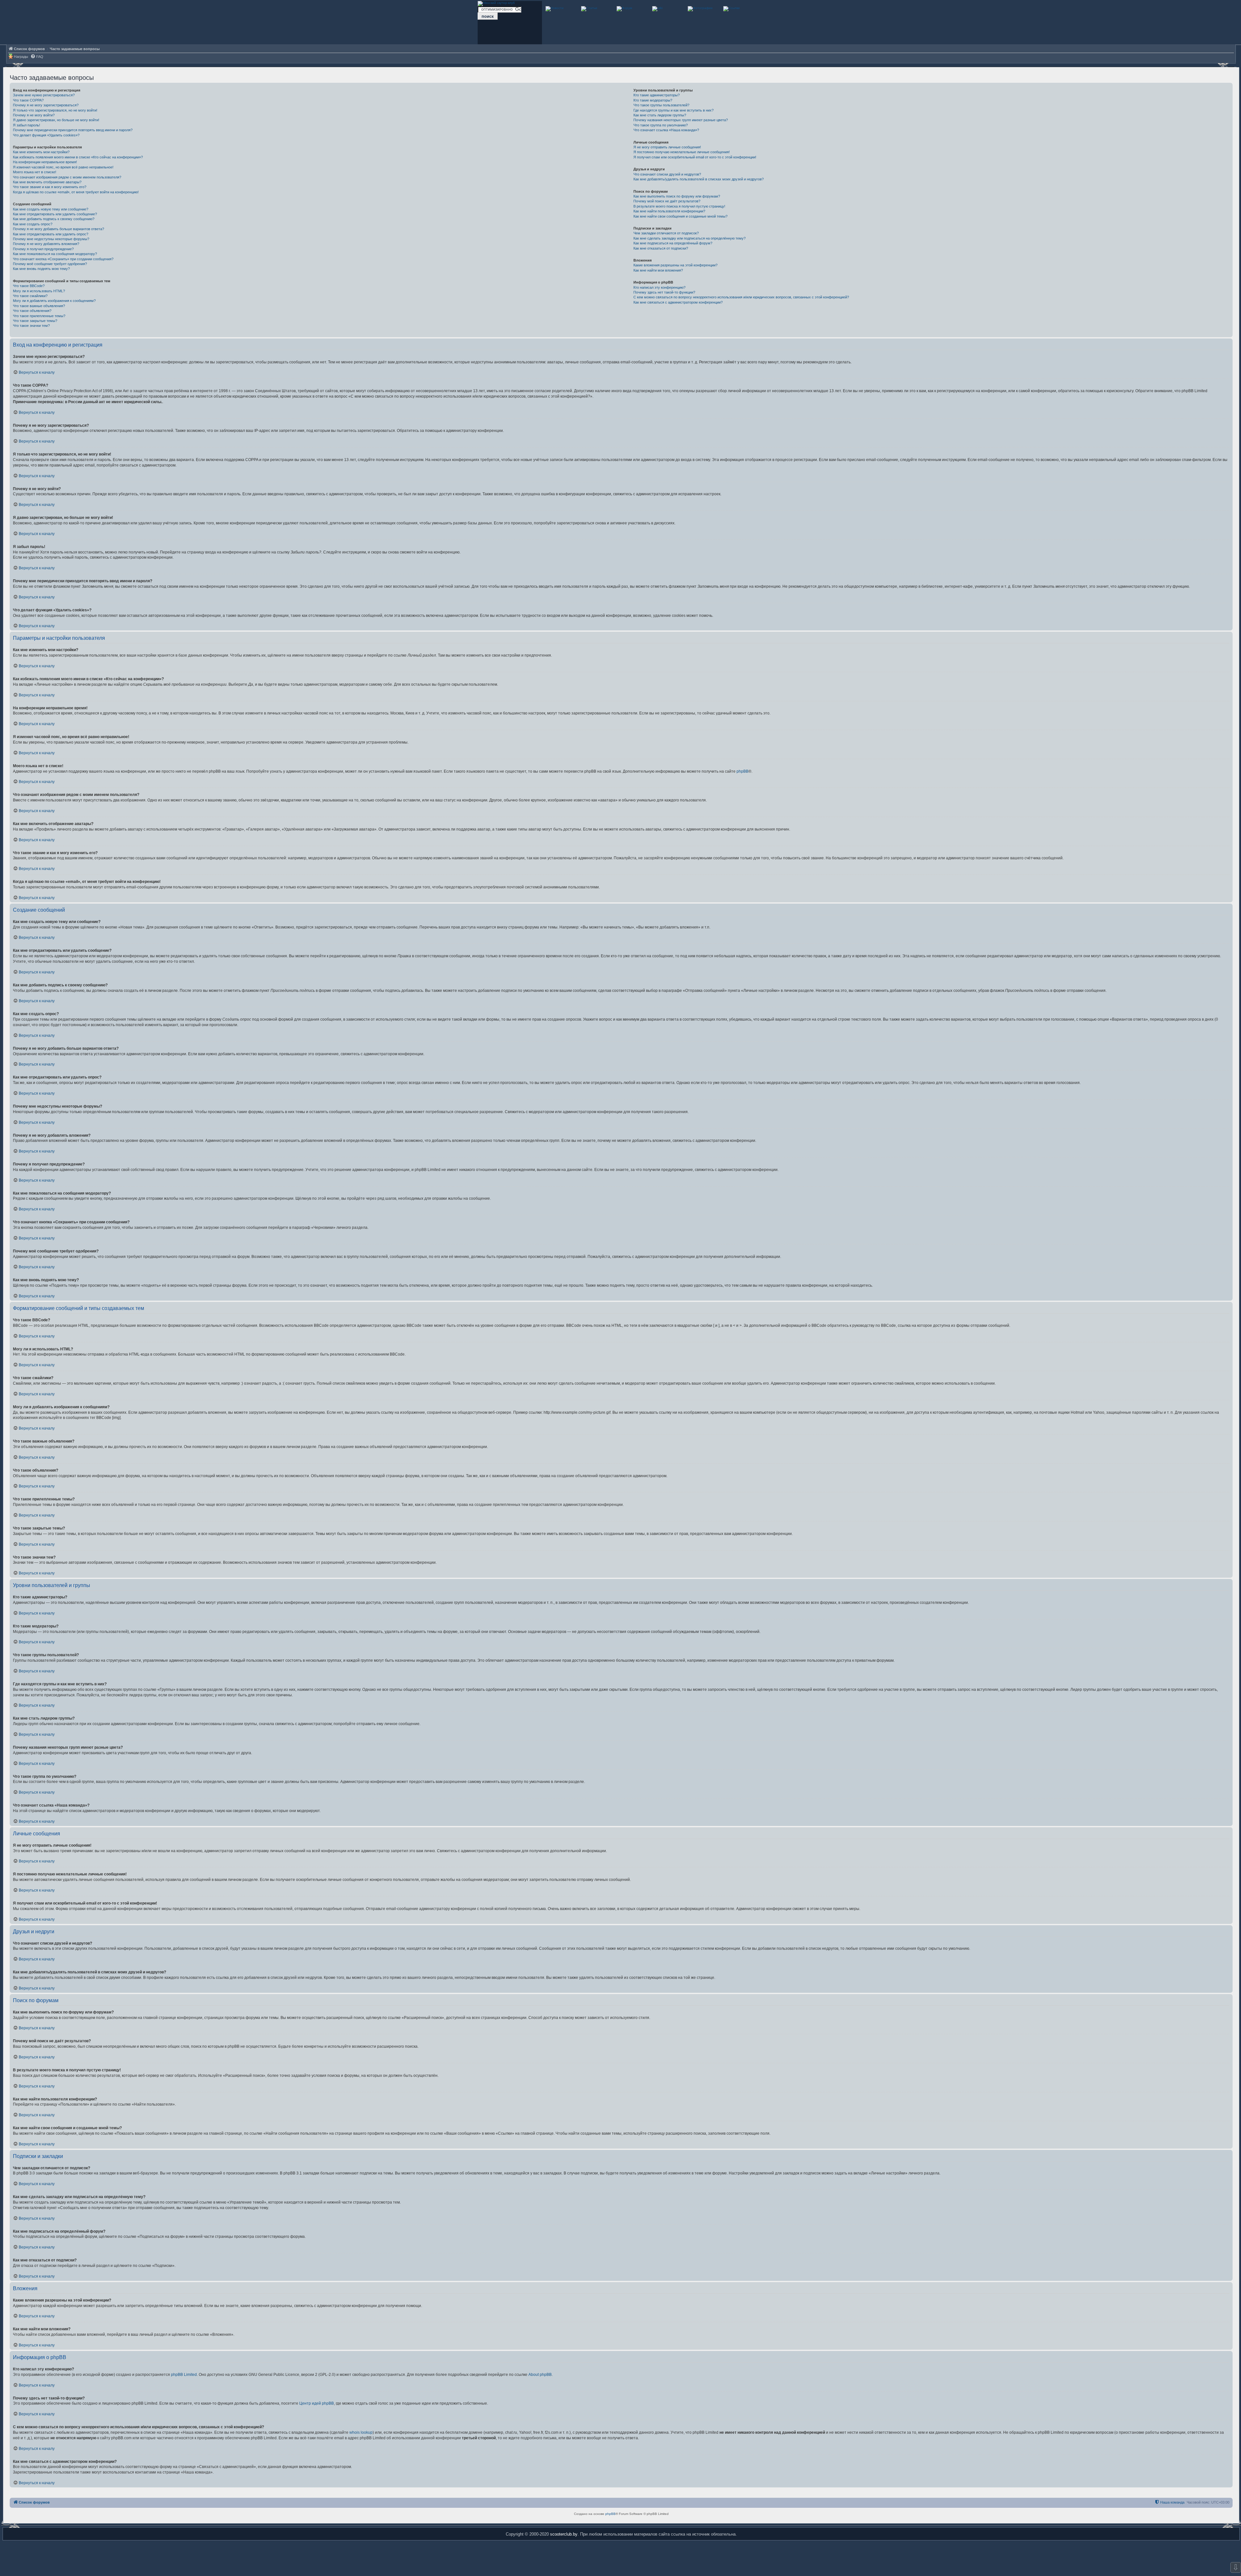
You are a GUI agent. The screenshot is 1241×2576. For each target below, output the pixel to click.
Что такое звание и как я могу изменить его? (50, 187)
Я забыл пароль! (27, 125)
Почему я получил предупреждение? (43, 249)
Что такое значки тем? (31, 326)
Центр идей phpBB (317, 2403)
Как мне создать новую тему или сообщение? (51, 209)
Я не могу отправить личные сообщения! (667, 147)
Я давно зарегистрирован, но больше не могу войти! (56, 120)
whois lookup (361, 2432)
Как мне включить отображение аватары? (47, 182)
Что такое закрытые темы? (35, 321)
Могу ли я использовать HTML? (39, 291)
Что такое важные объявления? (39, 306)
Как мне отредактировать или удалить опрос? (51, 234)
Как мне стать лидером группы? (660, 115)
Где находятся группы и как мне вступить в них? (674, 110)
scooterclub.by (564, 2534)
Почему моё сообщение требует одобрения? (50, 264)
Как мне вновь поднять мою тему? (41, 269)
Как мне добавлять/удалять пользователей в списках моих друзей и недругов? (699, 179)
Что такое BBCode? (29, 286)
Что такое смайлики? (30, 296)
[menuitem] (37, 57)
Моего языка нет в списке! (35, 172)
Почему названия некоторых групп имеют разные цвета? (681, 120)
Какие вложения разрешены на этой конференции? (675, 265)
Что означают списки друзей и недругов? (667, 174)
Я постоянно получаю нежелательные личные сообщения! (682, 152)
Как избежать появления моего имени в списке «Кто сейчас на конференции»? (78, 157)
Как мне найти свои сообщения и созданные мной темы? (680, 216)
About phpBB (540, 2375)
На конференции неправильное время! (45, 162)
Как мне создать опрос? (33, 224)
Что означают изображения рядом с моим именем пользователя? (67, 177)
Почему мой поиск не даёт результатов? (667, 201)
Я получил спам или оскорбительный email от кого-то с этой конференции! (695, 157)
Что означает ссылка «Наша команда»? (666, 130)
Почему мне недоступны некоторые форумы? (51, 239)
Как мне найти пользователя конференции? (669, 211)
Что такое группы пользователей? (661, 105)
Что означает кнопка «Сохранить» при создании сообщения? (63, 259)
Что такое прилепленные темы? (39, 316)
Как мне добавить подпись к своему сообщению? (54, 219)
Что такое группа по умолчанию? (661, 125)
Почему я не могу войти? (34, 115)
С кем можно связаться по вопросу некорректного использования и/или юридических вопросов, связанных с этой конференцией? (741, 297)
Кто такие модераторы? (653, 100)
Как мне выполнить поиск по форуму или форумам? (677, 196)
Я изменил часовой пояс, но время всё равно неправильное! (63, 167)
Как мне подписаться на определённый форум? (673, 243)
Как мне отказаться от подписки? (661, 248)
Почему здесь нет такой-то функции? (664, 292)
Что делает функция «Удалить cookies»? (46, 135)
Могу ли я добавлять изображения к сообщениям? (54, 301)
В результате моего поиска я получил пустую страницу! (679, 206)
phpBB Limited (184, 2375)
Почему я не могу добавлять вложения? (46, 244)
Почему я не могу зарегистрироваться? (46, 105)
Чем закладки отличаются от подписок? (666, 233)
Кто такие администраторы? (657, 95)
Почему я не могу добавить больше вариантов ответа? (58, 229)
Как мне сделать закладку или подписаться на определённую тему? (689, 238)
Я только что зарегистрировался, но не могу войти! (55, 110)
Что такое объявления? (32, 311)
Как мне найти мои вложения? (658, 270)
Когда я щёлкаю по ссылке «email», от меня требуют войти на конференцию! (76, 192)
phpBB (742, 771)
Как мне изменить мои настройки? (41, 152)
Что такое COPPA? (28, 100)
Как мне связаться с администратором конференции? (678, 302)
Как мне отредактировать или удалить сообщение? (55, 214)
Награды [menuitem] (21, 57)
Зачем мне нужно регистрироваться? (44, 95)
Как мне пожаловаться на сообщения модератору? (55, 254)
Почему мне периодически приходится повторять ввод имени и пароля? (73, 130)
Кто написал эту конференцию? (659, 287)
